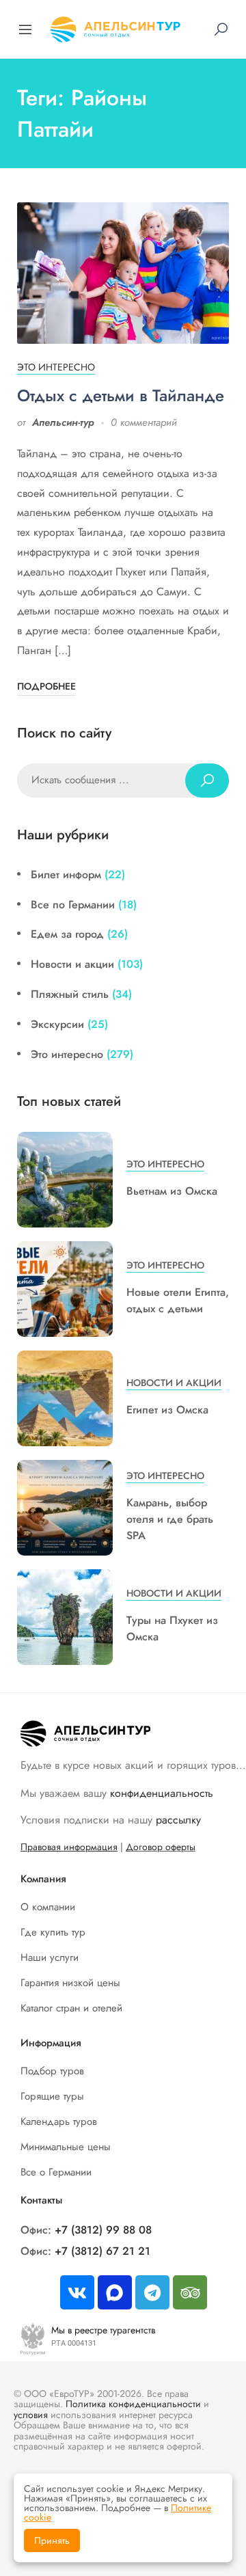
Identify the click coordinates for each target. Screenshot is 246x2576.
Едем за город (67, 934)
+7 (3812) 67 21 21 (102, 2251)
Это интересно (56, 367)
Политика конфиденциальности (133, 2404)
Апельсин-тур (63, 422)
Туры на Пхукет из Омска (172, 1628)
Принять (52, 2540)
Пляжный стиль (70, 994)
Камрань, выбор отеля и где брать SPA (170, 1519)
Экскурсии (57, 1024)
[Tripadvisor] (190, 2292)
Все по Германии (73, 905)
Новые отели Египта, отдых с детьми (178, 1300)
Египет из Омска (167, 1410)
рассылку (178, 1820)
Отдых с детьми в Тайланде (121, 395)
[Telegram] (152, 2292)
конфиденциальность (162, 1793)
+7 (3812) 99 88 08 (103, 2230)
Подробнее (46, 686)
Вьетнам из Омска (172, 1191)
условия (31, 2415)
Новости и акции (72, 964)
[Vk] (77, 2292)
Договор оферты (161, 1847)
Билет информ (66, 875)
